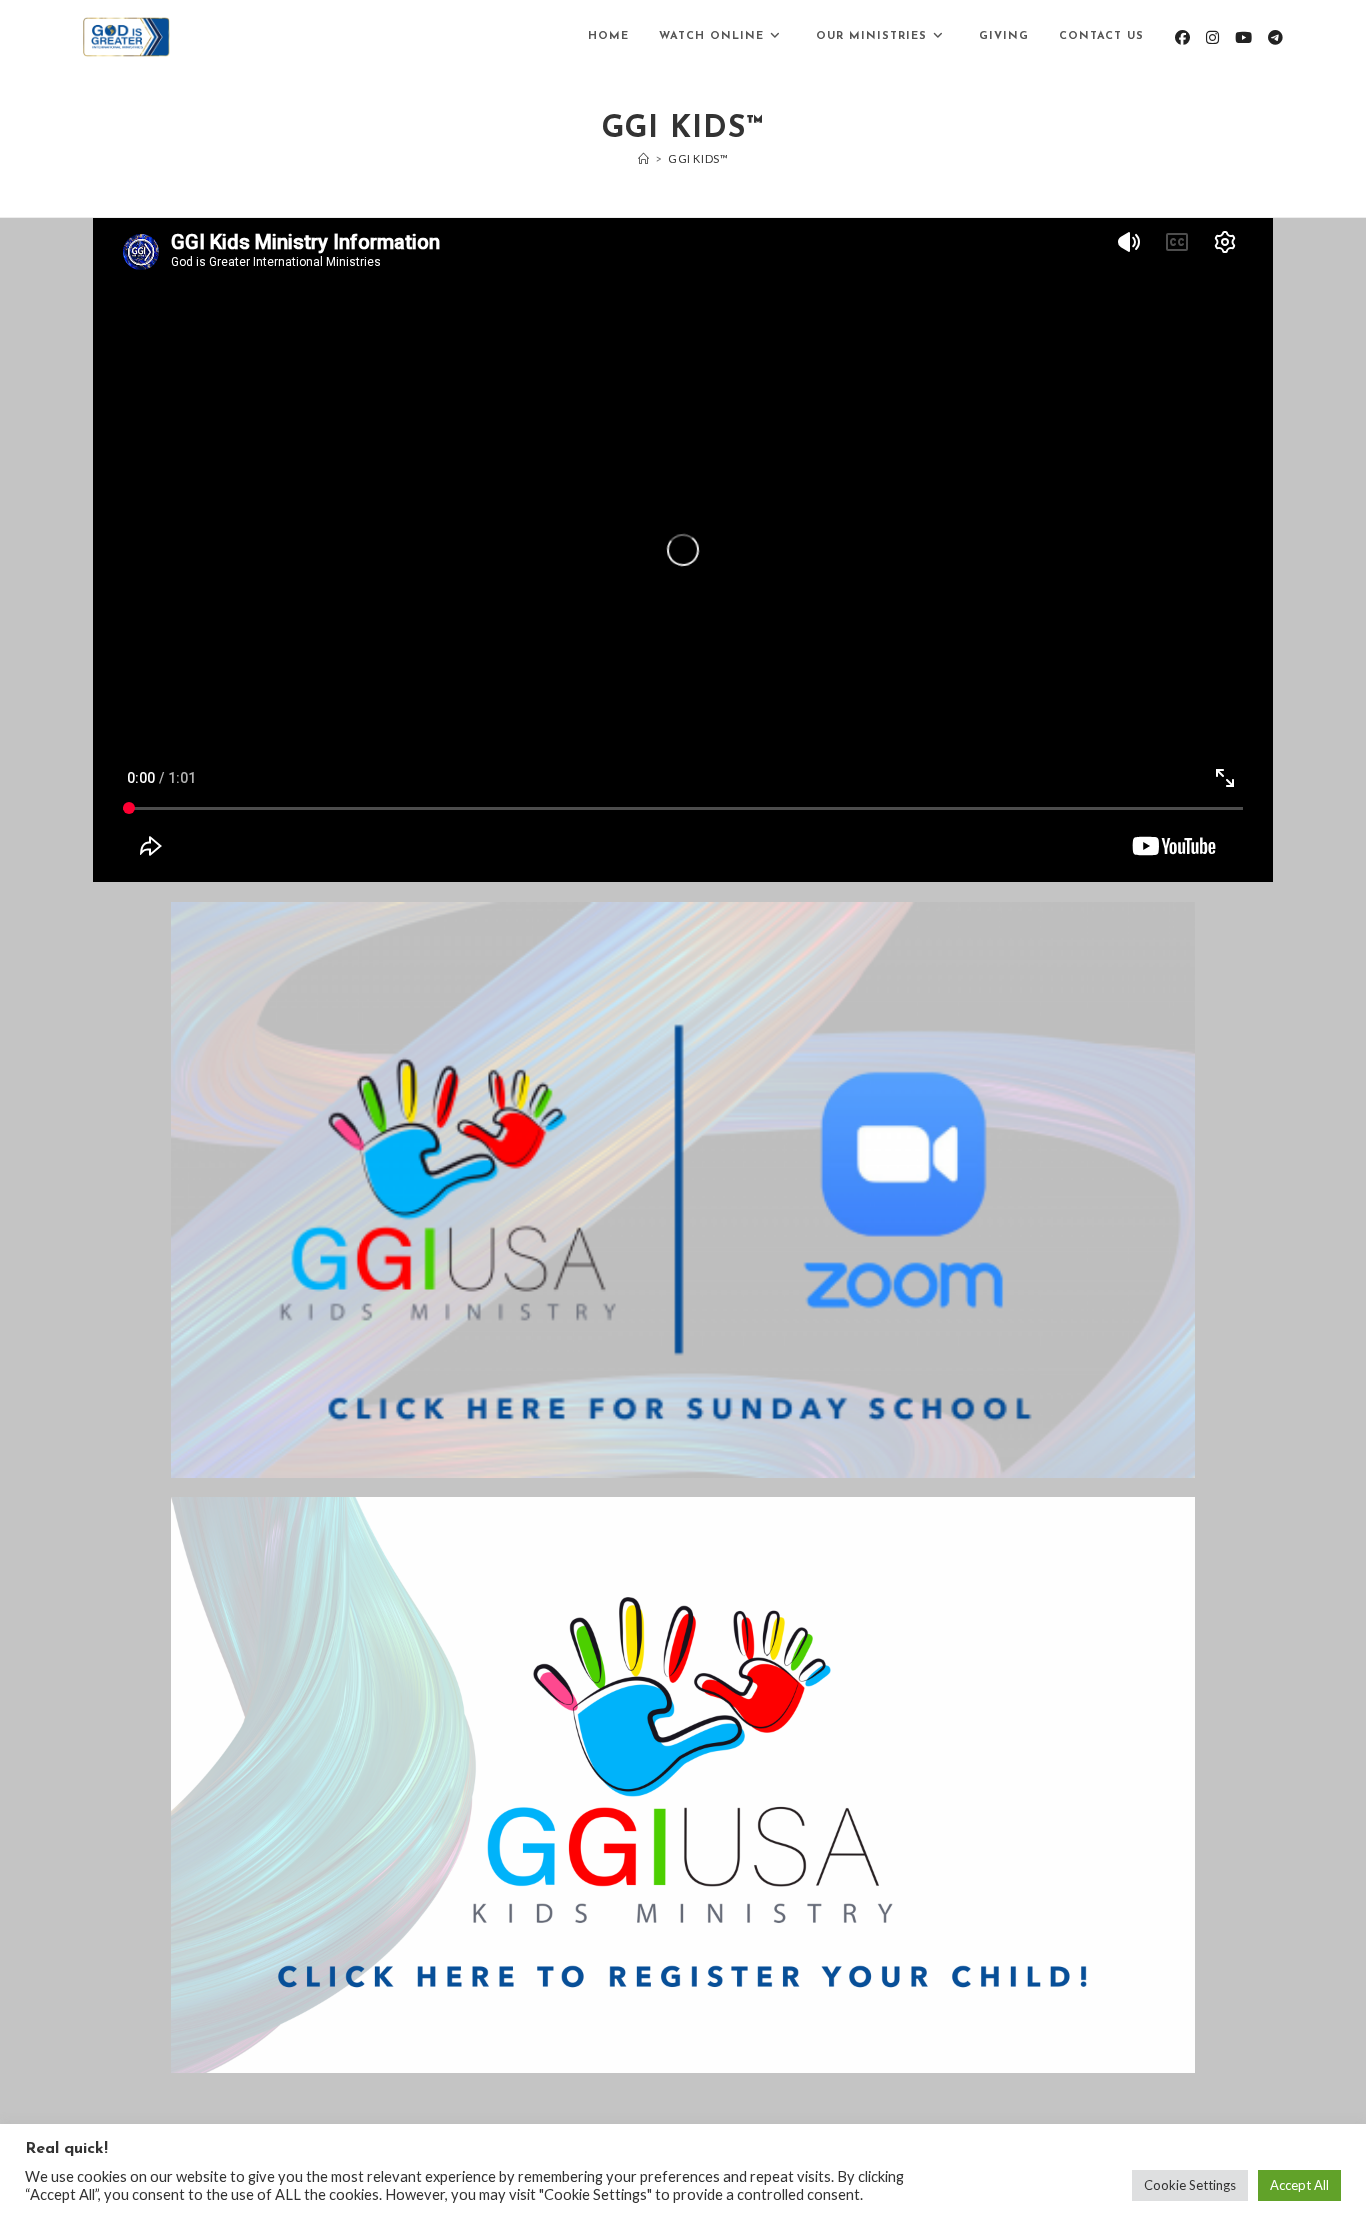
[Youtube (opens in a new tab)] (1243, 37)
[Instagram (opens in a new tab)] (1212, 37)
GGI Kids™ (698, 158)
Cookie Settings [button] (1190, 2185)
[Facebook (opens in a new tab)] (1182, 37)
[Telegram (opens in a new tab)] (1275, 37)
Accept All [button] (1299, 2185)
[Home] (644, 158)
